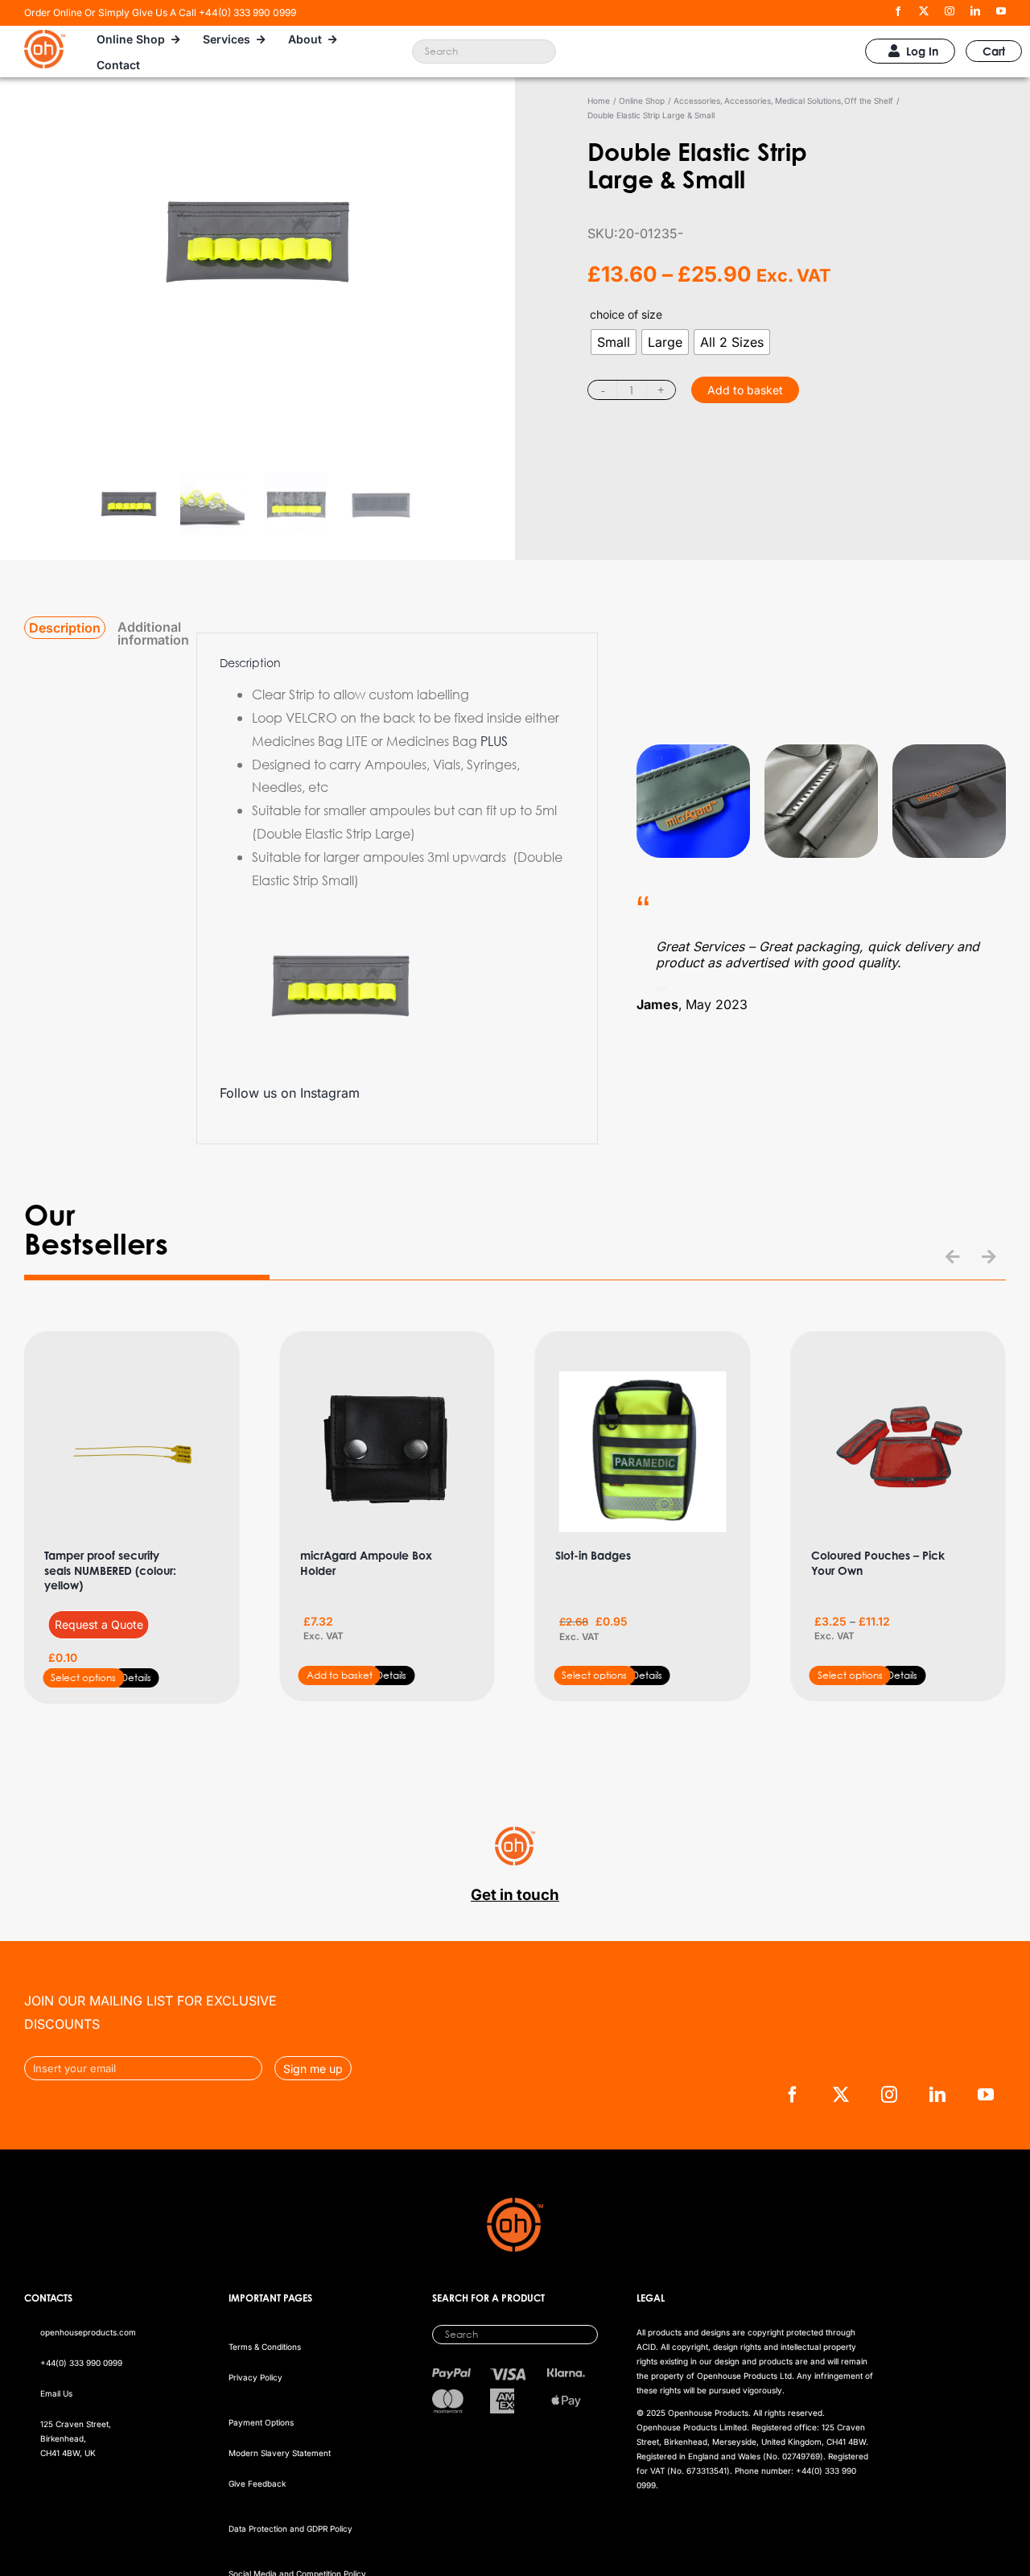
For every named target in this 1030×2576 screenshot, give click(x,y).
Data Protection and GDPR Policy (290, 2529)
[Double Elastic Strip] (257, 295)
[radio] (614, 342)
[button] (953, 1257)
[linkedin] (975, 11)
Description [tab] (65, 628)
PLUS (494, 741)
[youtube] (1001, 11)
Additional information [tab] (153, 633)
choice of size (626, 314)
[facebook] (898, 11)
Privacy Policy (255, 2377)
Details (136, 1677)
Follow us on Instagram (290, 1093)
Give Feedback (257, 2483)
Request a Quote (99, 1624)
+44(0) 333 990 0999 (81, 2363)
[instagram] (950, 11)
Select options (83, 1677)
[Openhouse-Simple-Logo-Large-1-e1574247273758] (45, 36)
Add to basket (745, 390)
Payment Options (261, 2422)
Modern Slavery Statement (280, 2453)
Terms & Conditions (265, 2347)
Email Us (56, 2393)
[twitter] (924, 11)
